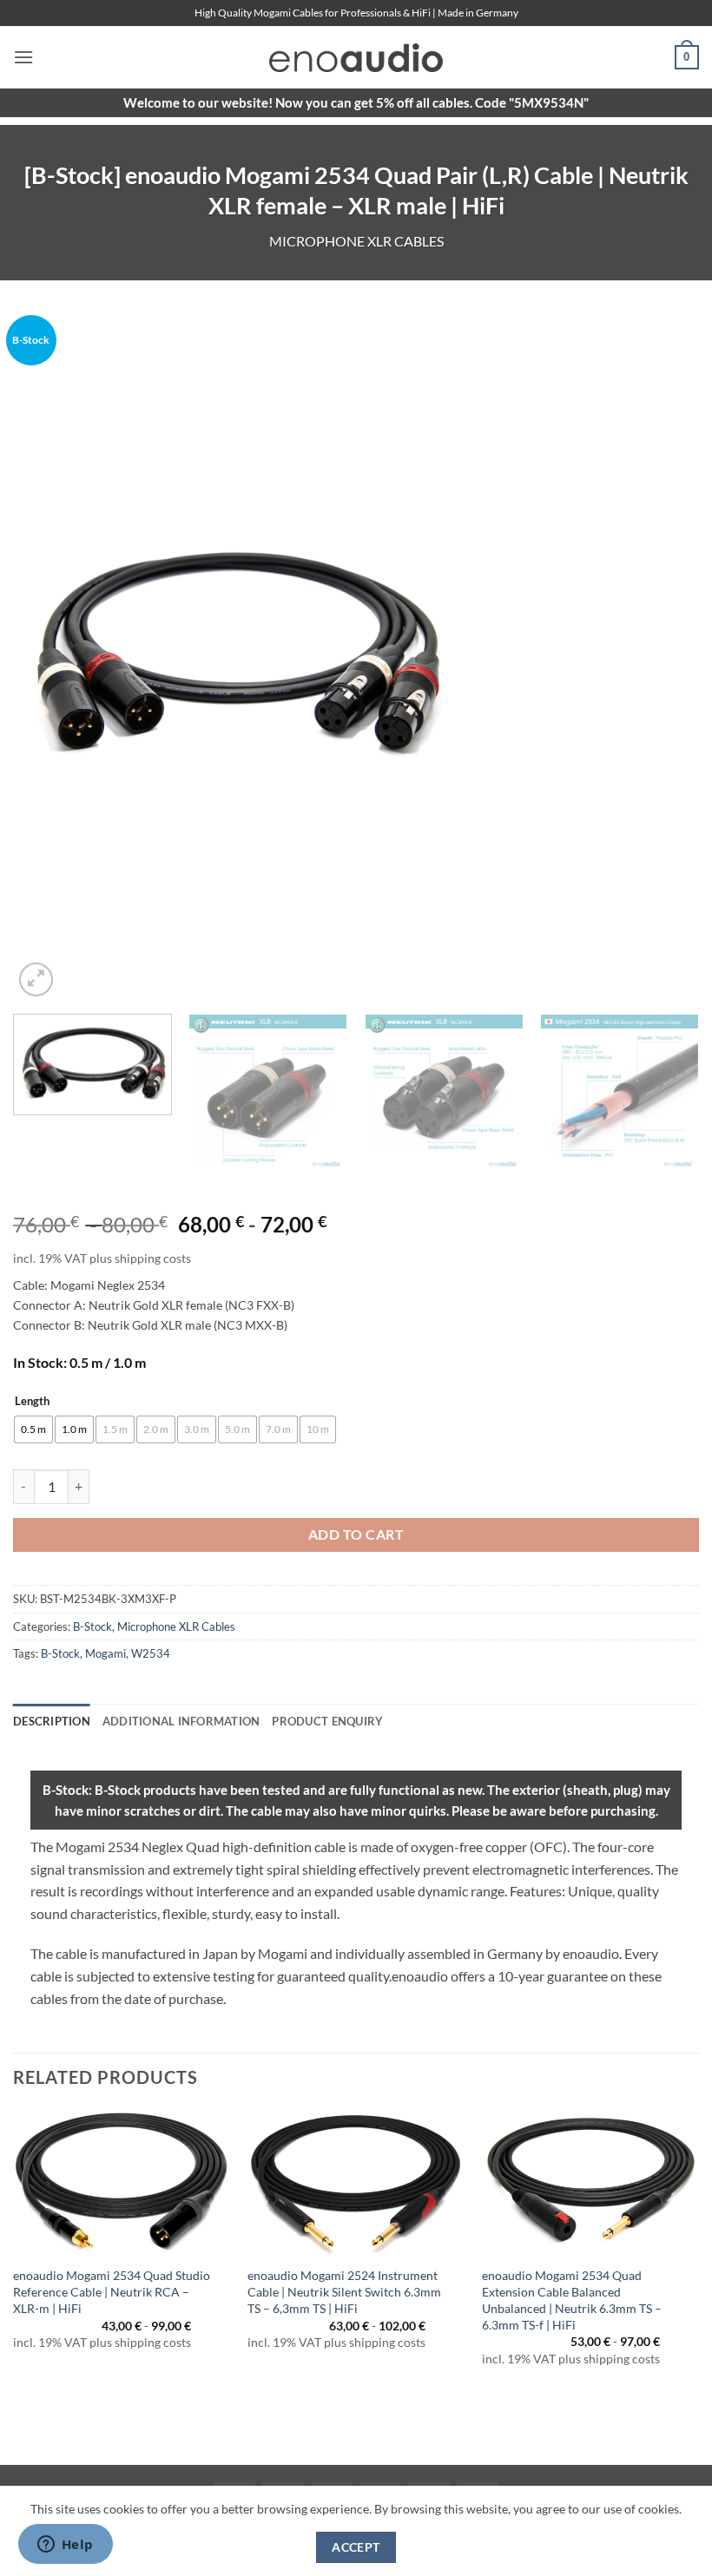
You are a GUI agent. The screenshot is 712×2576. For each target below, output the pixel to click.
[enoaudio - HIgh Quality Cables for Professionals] (356, 58)
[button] (23, 57)
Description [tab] (52, 1721)
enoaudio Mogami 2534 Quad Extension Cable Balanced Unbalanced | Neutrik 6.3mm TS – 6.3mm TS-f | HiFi (572, 2300)
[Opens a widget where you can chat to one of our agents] (65, 2546)
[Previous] (49, 658)
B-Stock (92, 1626)
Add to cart (356, 1534)
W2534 (151, 1653)
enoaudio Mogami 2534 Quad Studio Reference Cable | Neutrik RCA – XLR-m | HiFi (112, 2291)
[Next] (663, 658)
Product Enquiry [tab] (327, 1721)
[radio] (33, 1429)
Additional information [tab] (181, 1721)
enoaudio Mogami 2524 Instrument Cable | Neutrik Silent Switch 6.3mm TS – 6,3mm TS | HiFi (344, 2291)
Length (32, 1402)
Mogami (105, 1653)
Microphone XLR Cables (356, 241)
